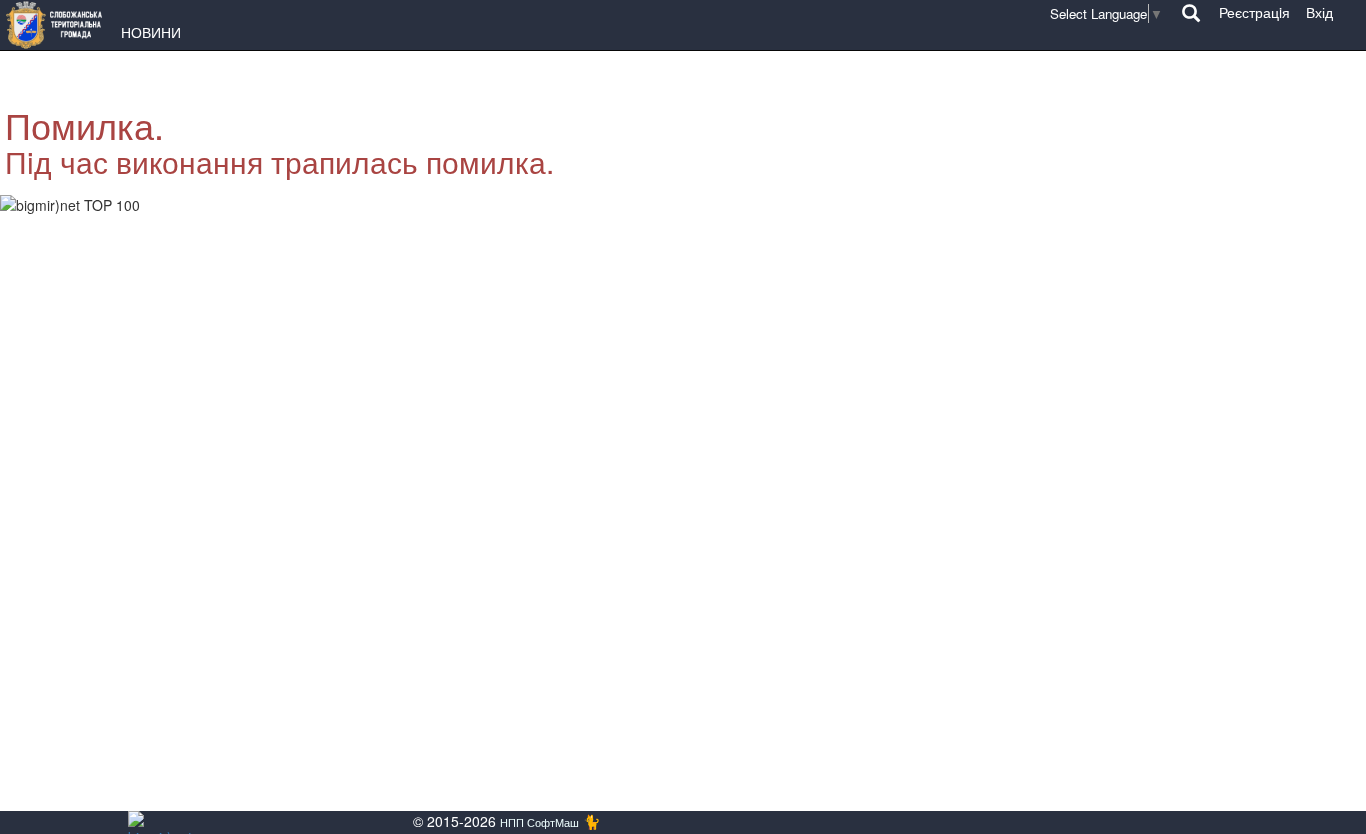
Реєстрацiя (1254, 12)
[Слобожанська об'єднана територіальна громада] (59, 25)
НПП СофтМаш (539, 822)
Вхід (1319, 12)
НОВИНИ (151, 32)
